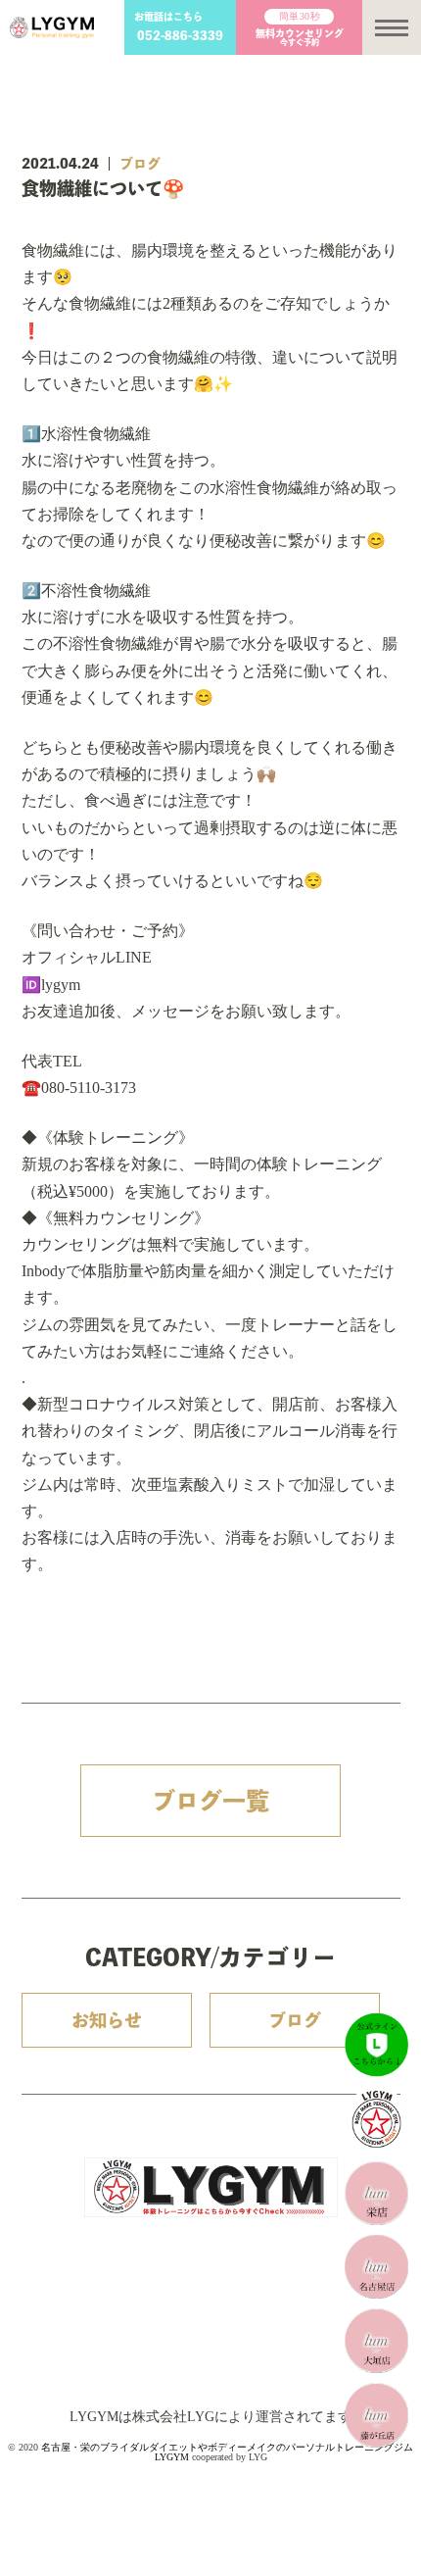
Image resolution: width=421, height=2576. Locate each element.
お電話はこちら (180, 26)
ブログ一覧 (210, 1801)
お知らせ (107, 2020)
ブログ (140, 164)
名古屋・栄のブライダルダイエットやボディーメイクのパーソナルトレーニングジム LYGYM (227, 2452)
